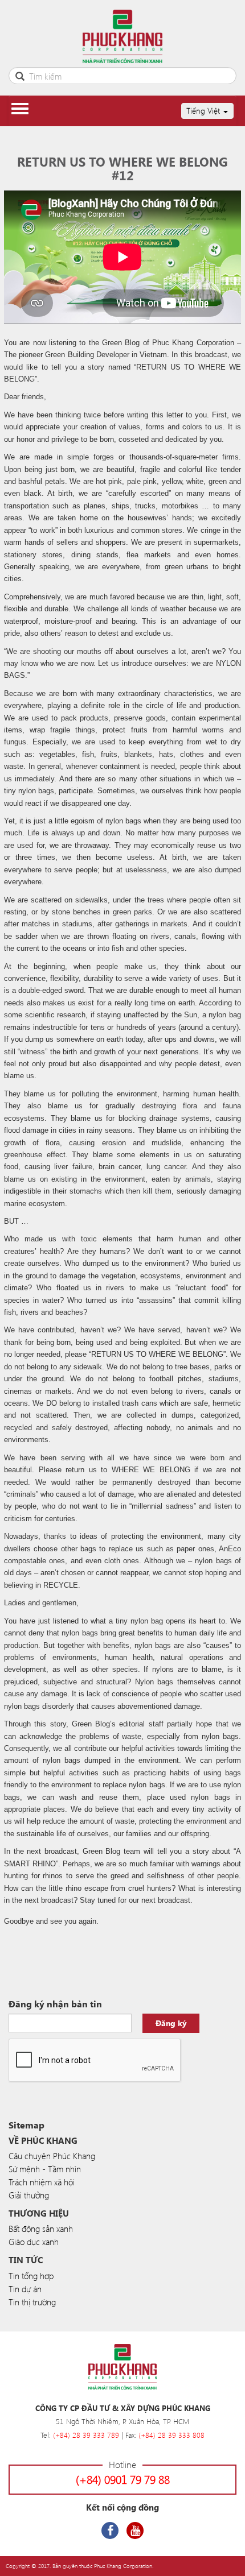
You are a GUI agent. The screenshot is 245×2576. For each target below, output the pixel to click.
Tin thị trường (32, 2302)
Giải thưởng (29, 2195)
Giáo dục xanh (34, 2242)
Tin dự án (25, 2289)
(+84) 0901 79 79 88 (123, 2479)
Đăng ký (171, 2023)
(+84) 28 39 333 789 (86, 2435)
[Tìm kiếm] (20, 75)
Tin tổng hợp (31, 2276)
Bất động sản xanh (41, 2229)
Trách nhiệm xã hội (42, 2182)
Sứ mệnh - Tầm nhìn (45, 2169)
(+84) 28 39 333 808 (171, 2435)
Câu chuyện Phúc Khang (52, 2156)
